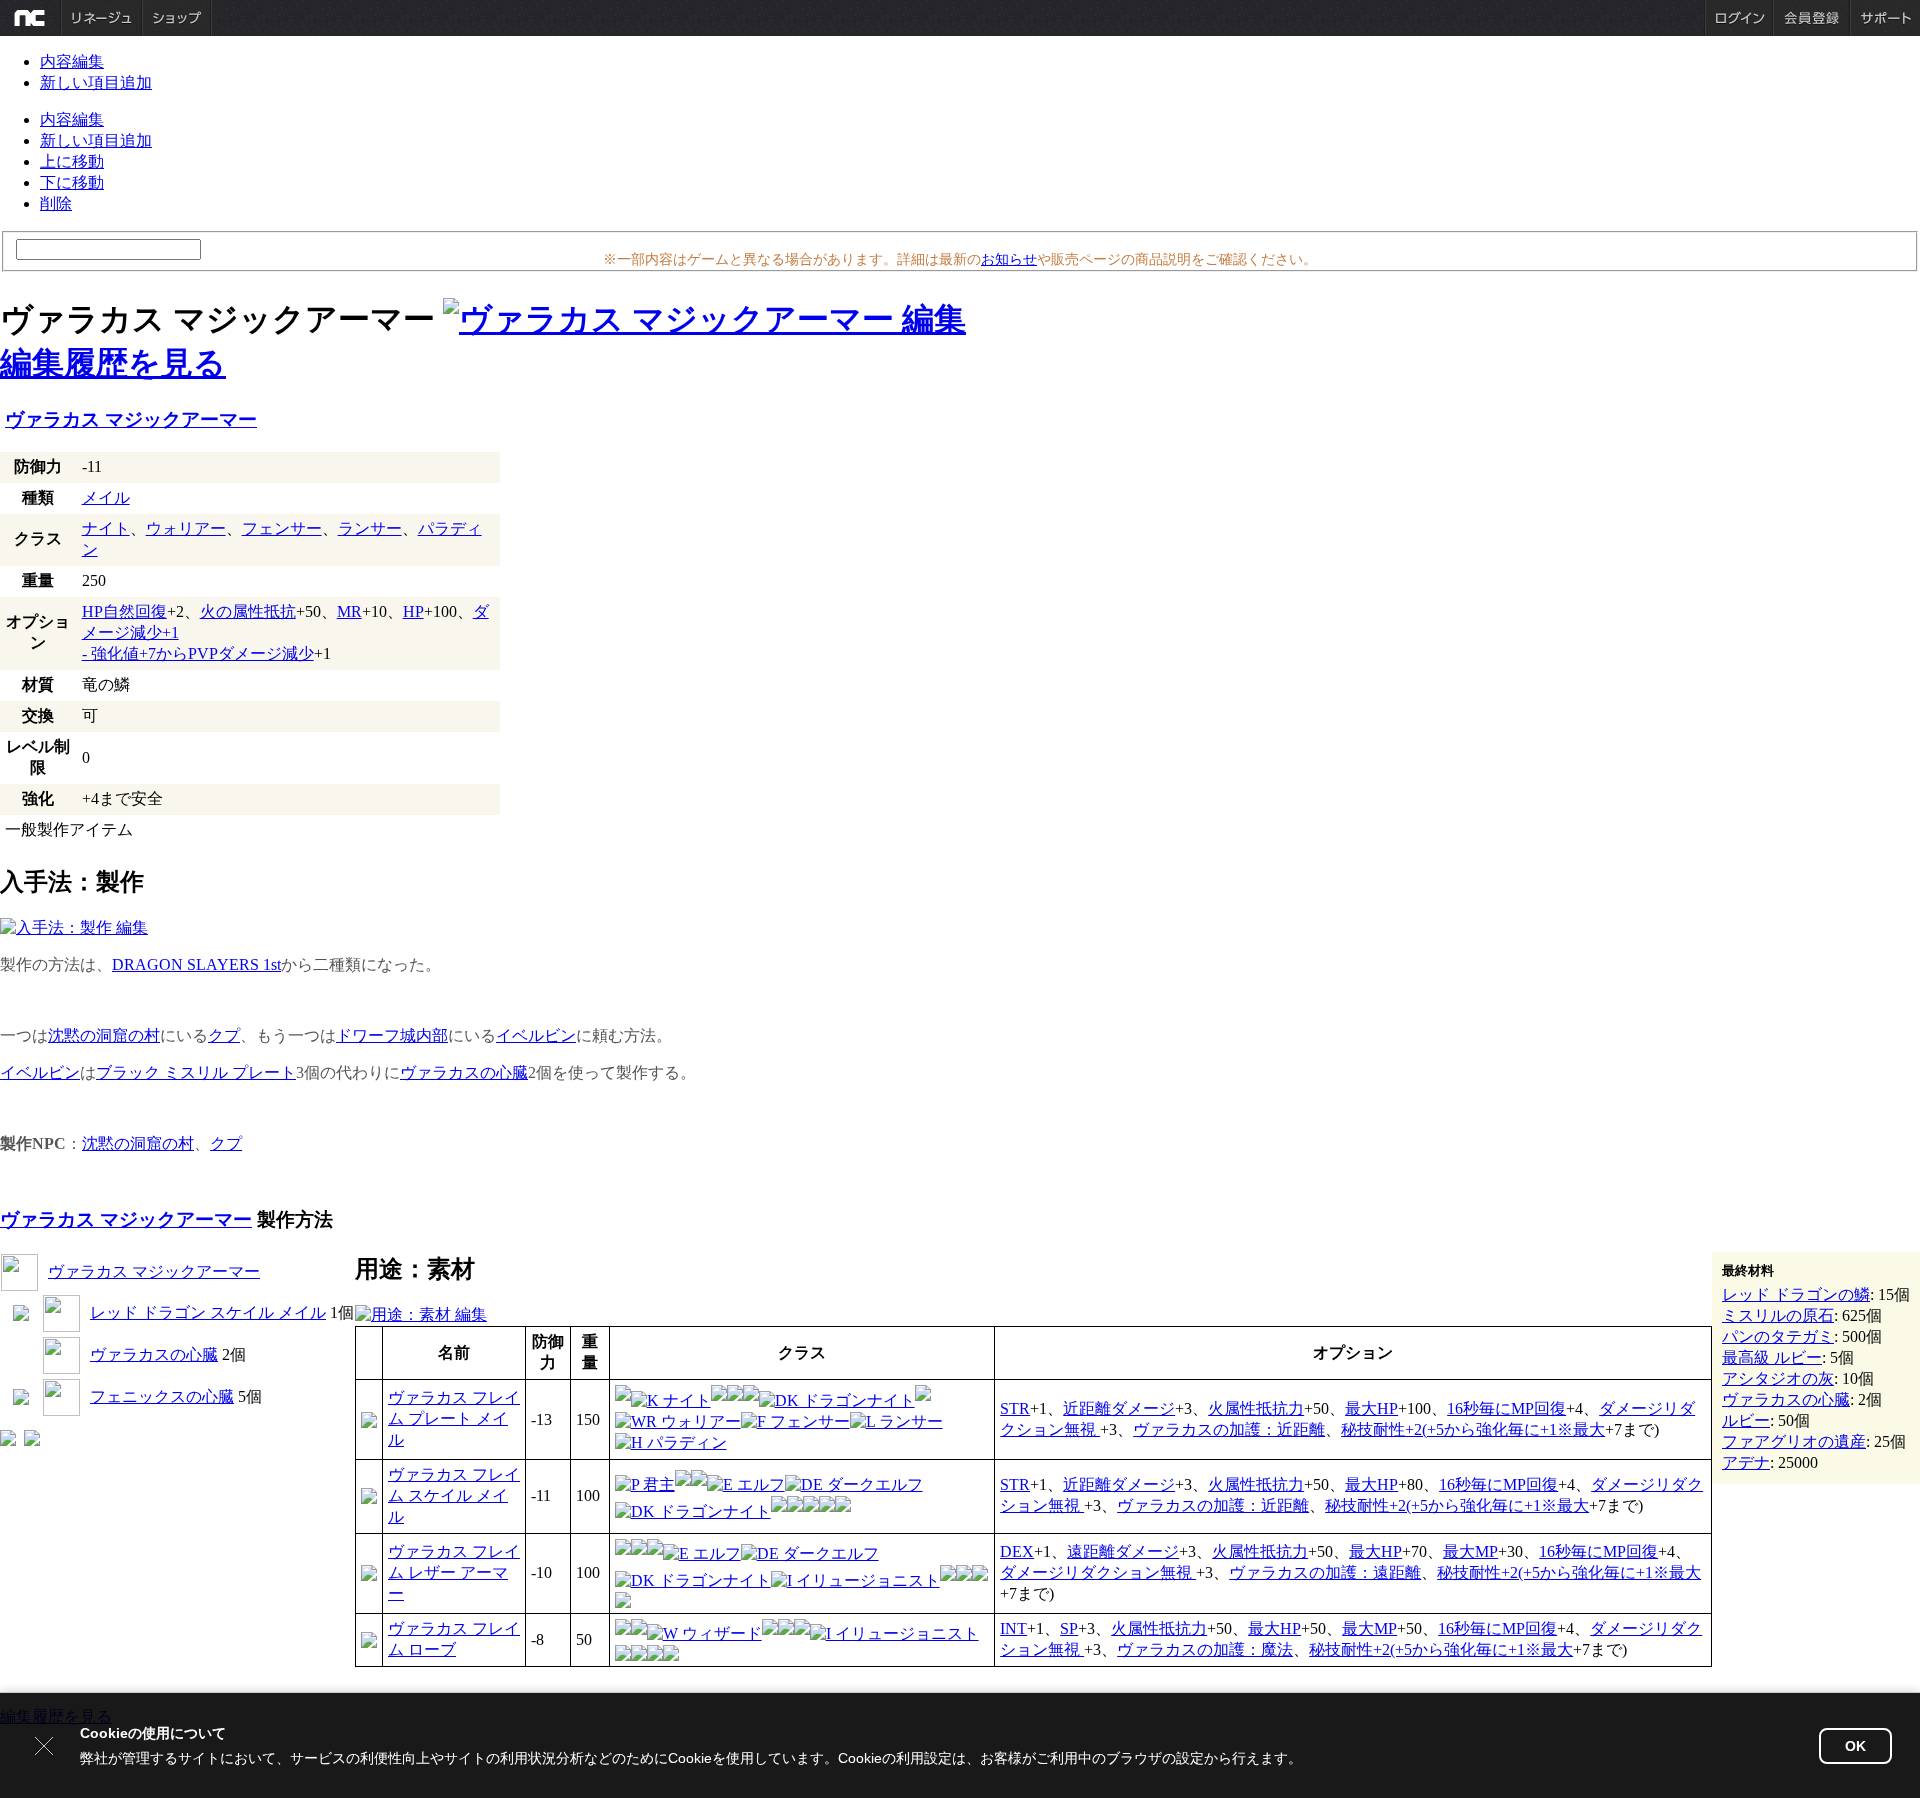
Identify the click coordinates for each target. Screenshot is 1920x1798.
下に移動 (72, 182)
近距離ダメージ (1119, 1408)
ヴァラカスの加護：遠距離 (1325, 1572)
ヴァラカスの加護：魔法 (1205, 1649)
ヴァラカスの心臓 (464, 1072)
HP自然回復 (124, 611)
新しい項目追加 (96, 82)
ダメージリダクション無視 (1098, 1572)
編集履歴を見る (113, 363)
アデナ (1746, 1462)
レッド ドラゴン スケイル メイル (208, 1312)
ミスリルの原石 (1778, 1315)
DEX (1017, 1551)
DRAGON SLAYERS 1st (196, 964)
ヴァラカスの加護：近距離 (1229, 1429)
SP (1069, 1628)
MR (349, 611)
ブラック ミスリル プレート (196, 1072)
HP (413, 611)
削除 (56, 203)
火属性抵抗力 (1256, 1408)
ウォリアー (186, 528)
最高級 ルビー (1772, 1357)
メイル (106, 497)
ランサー (370, 528)
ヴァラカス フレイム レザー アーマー (454, 1572)
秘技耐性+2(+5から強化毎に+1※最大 (1473, 1429)
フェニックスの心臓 (162, 1396)
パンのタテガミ (1778, 1336)
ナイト (106, 528)
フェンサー (282, 528)
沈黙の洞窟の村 (104, 1035)
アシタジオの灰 (1778, 1378)
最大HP (1371, 1408)
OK (1855, 1746)
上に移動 (72, 161)
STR (1015, 1408)
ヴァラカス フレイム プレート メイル (454, 1418)
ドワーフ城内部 (392, 1035)
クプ (224, 1035)
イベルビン (536, 1035)
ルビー (1746, 1420)
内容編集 (72, 61)
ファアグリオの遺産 (1794, 1441)
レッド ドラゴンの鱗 (1796, 1294)
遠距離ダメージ (1123, 1551)
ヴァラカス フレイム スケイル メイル (454, 1495)
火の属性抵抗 (248, 611)
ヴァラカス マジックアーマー (131, 419)
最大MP (1470, 1551)
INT (1013, 1628)
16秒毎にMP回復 (1506, 1408)
